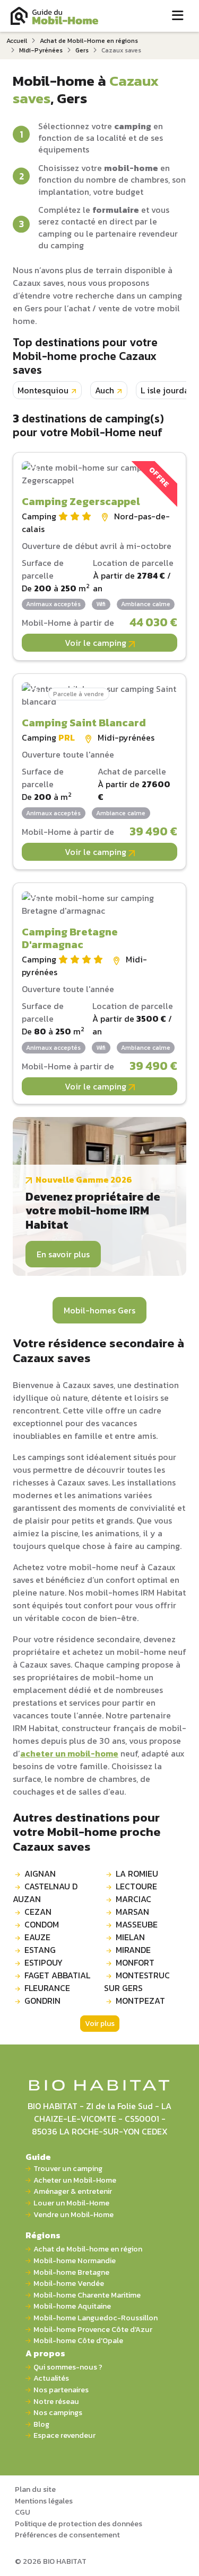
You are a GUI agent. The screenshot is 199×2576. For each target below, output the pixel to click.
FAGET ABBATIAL (57, 1975)
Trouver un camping (68, 2169)
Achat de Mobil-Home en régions (89, 41)
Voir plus (100, 2024)
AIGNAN (40, 1874)
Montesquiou (43, 390)
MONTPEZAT (140, 2001)
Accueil (17, 41)
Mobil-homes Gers (99, 1310)
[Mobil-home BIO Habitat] (99, 2085)
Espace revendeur (64, 2435)
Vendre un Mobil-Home (73, 2215)
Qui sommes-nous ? (68, 2367)
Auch (105, 390)
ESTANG (40, 1950)
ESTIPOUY (44, 1962)
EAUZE (37, 1937)
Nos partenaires (61, 2390)
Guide (38, 2157)
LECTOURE (136, 1886)
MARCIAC (133, 1899)
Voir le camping (97, 643)
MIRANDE (133, 1950)
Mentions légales (44, 2501)
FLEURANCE (47, 1988)
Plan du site (35, 2489)
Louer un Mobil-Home (71, 2203)
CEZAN (38, 1912)
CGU (23, 2512)
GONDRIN (42, 2001)
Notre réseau (56, 2402)
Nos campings (58, 2413)
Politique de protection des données (79, 2524)
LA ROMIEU (137, 1874)
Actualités (51, 2378)
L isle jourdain (168, 390)
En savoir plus (63, 1254)
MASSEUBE (137, 1924)
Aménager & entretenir (73, 2191)
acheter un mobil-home (69, 1753)
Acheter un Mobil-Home (75, 2180)
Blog (41, 2424)
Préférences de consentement (67, 2535)
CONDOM (42, 1924)
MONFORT (135, 1962)
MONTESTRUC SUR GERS (137, 1981)
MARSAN (132, 1912)
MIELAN (130, 1937)
